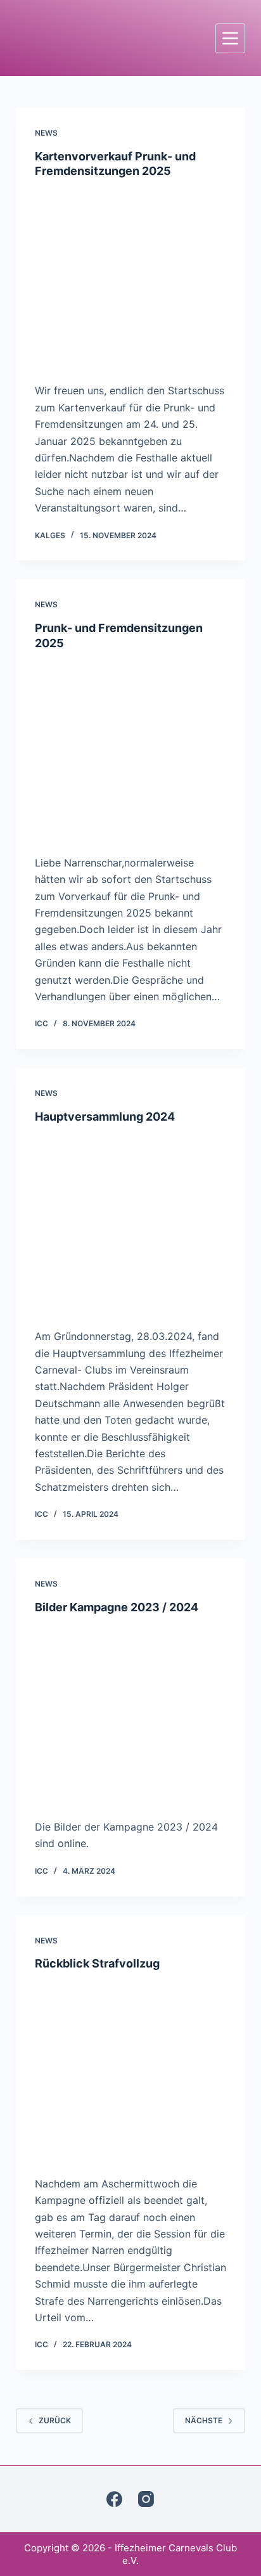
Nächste (204, 2420)
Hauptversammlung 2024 (105, 1117)
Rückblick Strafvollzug (97, 1963)
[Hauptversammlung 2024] (131, 1223)
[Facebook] (114, 2499)
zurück (55, 2420)
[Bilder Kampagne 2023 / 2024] (131, 1713)
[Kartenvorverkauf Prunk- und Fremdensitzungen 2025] (131, 278)
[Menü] (230, 38)
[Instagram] (146, 2499)
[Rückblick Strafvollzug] (131, 2070)
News (46, 133)
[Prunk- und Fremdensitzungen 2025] (131, 749)
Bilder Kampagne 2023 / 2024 (117, 1607)
